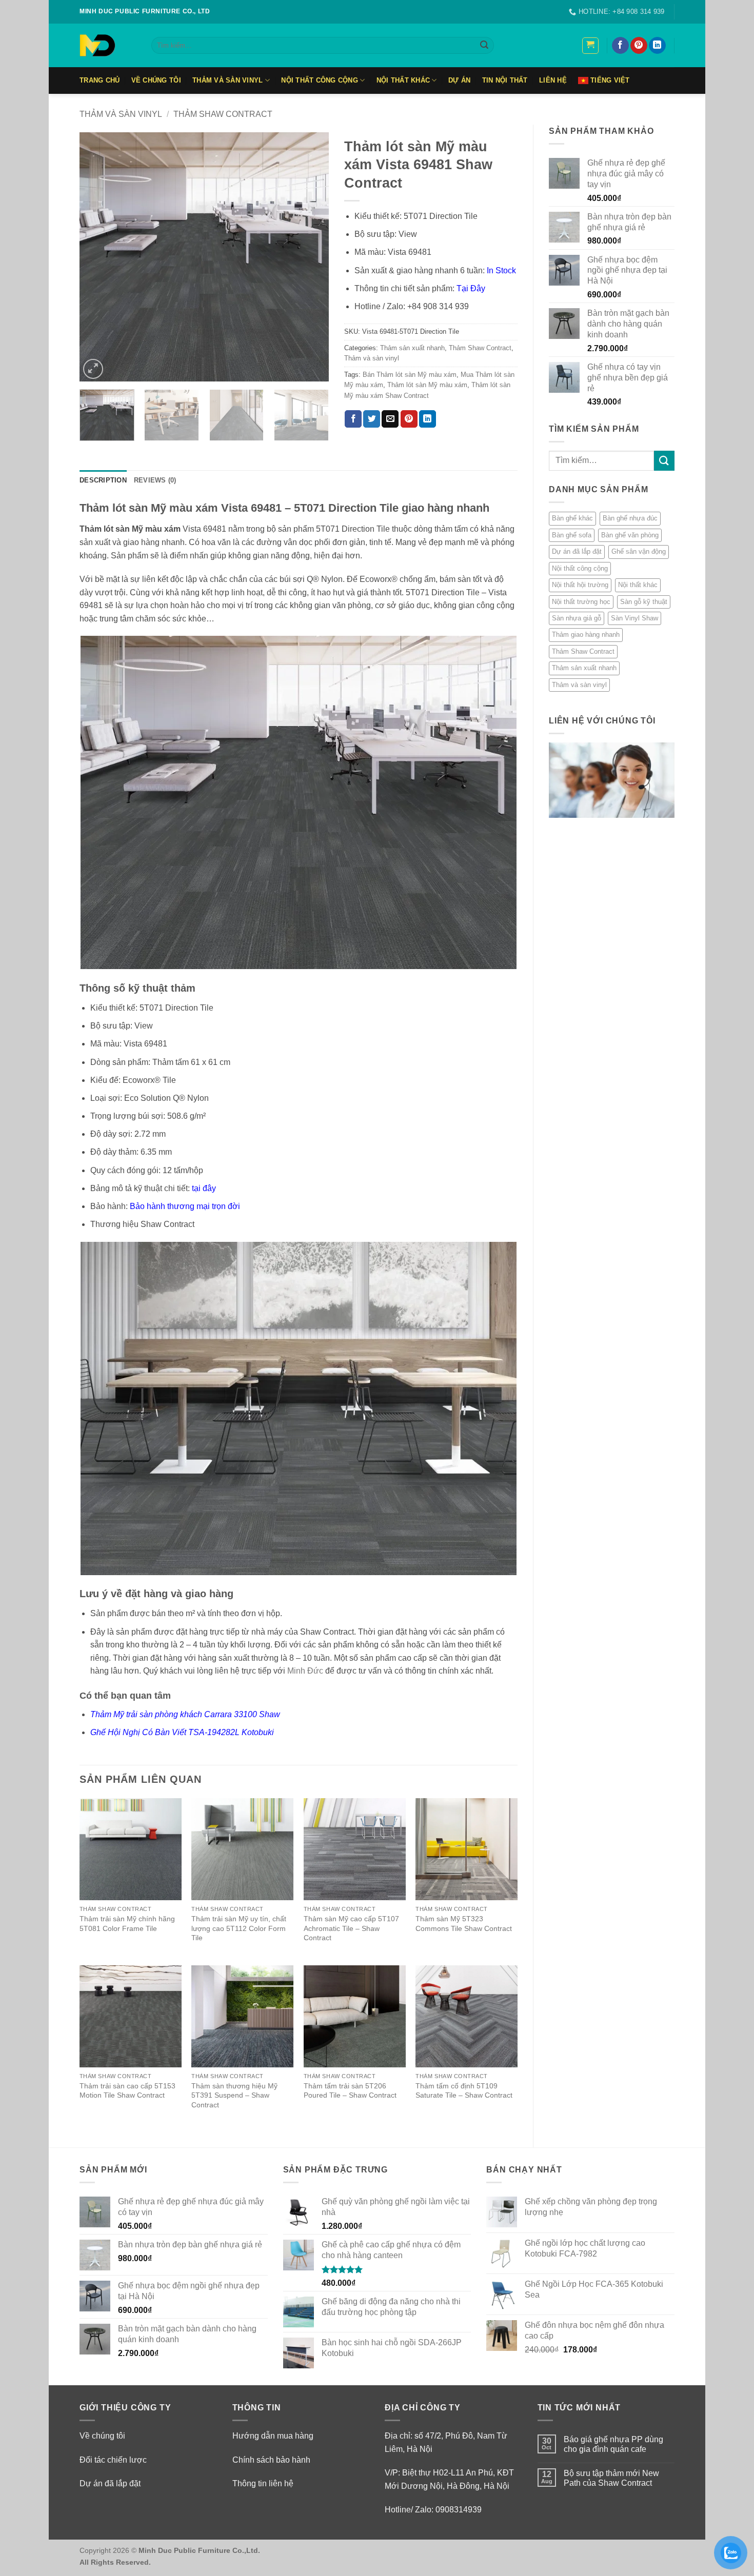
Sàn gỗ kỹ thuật (644, 602)
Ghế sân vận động (639, 551)
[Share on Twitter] (372, 419)
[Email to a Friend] (390, 419)
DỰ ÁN (459, 80)
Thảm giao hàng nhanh (586, 635)
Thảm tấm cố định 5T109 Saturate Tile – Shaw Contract (464, 2091)
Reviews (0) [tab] (155, 480)
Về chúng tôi (102, 2436)
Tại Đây (471, 288)
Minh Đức (305, 1671)
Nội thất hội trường (580, 585)
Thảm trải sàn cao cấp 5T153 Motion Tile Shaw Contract (127, 2091)
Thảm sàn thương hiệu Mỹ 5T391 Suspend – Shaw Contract (234, 2095)
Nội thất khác (403, 80)
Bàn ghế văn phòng (630, 535)
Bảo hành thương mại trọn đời (185, 1206)
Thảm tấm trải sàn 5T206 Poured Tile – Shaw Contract (350, 2091)
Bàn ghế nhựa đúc (630, 518)
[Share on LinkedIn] (428, 419)
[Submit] (484, 46)
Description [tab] (103, 480)
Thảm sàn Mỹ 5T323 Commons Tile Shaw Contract (464, 1924)
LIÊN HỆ (553, 80)
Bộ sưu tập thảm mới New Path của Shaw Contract (611, 2478)
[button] (590, 46)
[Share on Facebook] (353, 419)
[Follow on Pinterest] (639, 46)
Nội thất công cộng (320, 80)
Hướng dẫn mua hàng (273, 2436)
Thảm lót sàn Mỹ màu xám (427, 385)
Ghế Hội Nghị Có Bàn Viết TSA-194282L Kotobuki (182, 1732)
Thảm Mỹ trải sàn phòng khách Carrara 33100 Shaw (185, 1714)
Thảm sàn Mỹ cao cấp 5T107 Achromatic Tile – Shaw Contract (351, 1928)
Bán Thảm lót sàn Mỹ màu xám (410, 375)
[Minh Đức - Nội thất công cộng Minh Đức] (108, 45)
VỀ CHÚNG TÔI (156, 80)
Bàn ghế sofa (572, 535)
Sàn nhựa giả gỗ (577, 618)
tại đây (204, 1188)
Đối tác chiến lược (113, 2460)
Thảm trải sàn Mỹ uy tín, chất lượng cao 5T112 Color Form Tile (239, 1928)
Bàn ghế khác (572, 518)
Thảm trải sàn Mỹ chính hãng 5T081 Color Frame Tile (127, 1924)
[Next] (311, 257)
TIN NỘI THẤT (505, 80)
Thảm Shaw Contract (223, 114)
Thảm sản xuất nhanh (584, 668)
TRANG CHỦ (100, 80)
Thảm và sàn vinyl (227, 80)
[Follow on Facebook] (620, 46)
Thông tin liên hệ (263, 2483)
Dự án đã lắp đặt (577, 551)
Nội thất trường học (581, 602)
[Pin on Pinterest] (409, 419)
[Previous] (97, 257)
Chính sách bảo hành (271, 2460)
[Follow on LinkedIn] (657, 46)
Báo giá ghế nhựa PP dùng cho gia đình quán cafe (613, 2444)
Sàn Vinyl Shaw (634, 618)
